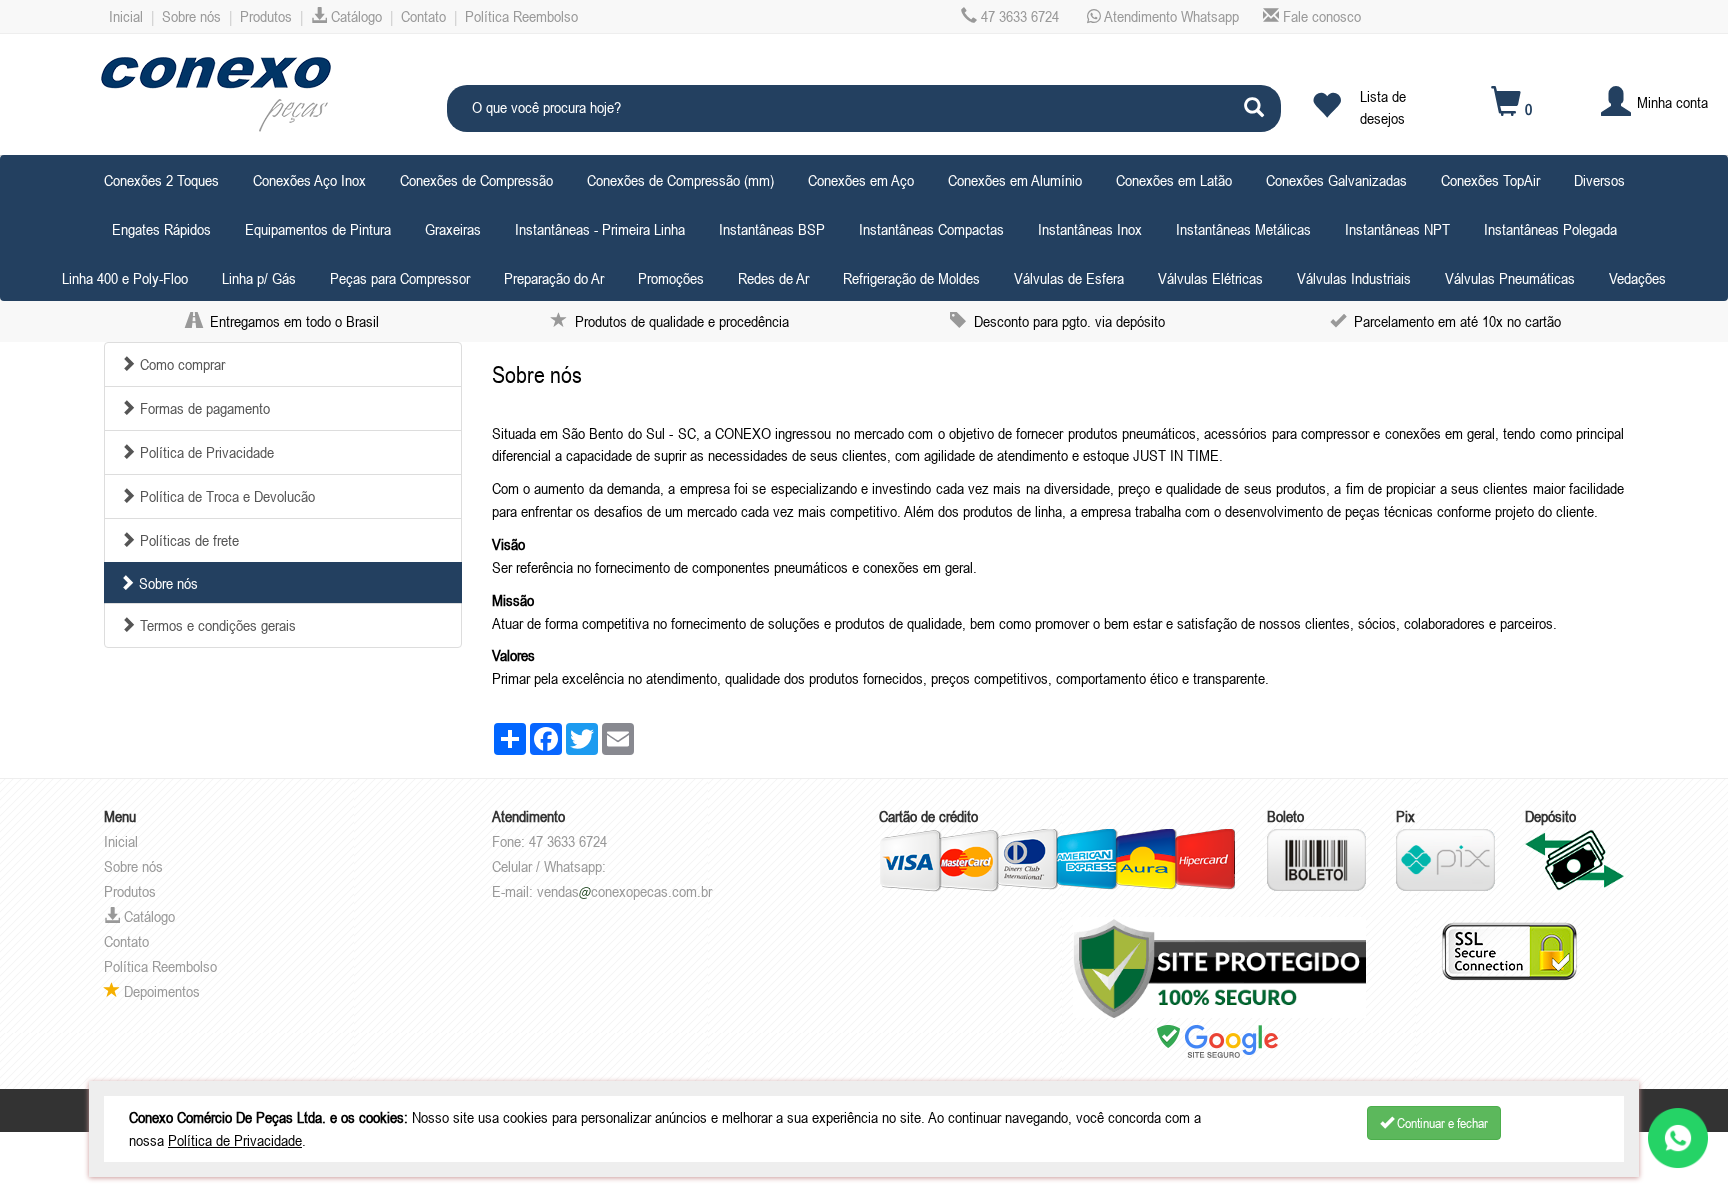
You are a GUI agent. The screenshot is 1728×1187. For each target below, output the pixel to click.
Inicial (126, 16)
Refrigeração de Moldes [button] (911, 278)
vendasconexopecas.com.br (624, 891)
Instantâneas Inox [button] (1090, 229)
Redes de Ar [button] (773, 278)
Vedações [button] (1637, 278)
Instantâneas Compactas (931, 229)
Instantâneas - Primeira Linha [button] (600, 229)
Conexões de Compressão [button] (476, 180)
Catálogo (354, 16)
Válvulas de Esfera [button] (1069, 278)
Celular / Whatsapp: (549, 866)
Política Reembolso (521, 16)
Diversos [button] (1599, 180)
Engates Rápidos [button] (161, 229)
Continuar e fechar (1441, 1123)
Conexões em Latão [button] (1174, 180)
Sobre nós (191, 16)
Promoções (671, 278)
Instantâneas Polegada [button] (1550, 229)
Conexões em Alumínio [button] (1015, 180)
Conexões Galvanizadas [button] (1336, 180)
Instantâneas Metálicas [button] (1243, 229)
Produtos (266, 16)
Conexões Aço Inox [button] (309, 180)
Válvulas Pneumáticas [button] (1510, 278)
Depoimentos (160, 991)
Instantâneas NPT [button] (1397, 229)
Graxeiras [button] (453, 229)
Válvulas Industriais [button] (1354, 278)
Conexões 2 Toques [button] (161, 180)
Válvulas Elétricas (1210, 278)
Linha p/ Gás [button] (259, 278)
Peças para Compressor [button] (400, 278)
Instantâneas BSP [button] (772, 229)
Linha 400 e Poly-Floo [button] (125, 278)
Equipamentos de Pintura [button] (318, 229)
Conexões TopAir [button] (1490, 180)
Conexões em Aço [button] (861, 180)
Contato (423, 16)
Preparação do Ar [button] (554, 278)
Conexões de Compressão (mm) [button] (680, 180)
